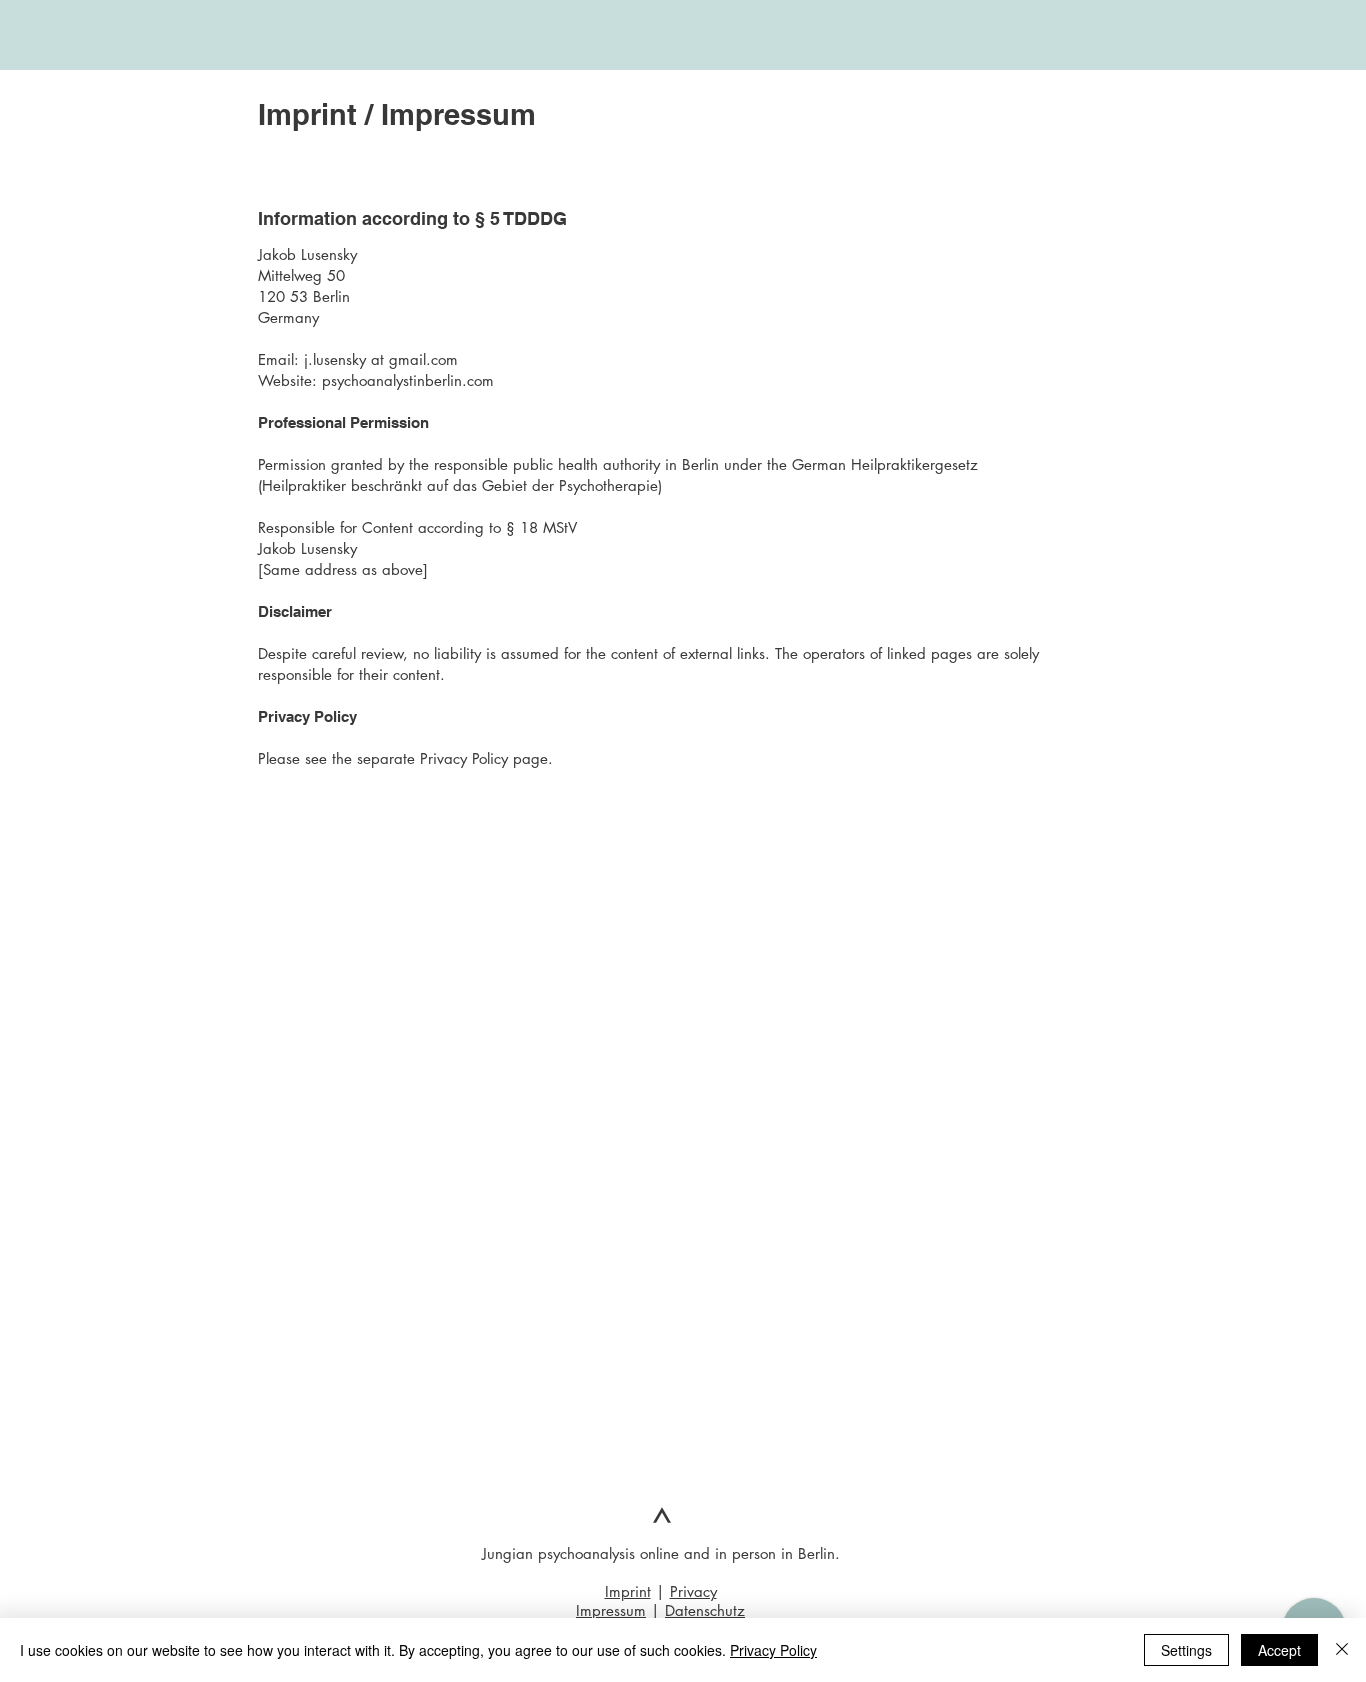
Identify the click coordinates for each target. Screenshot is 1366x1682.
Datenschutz (705, 1610)
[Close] (1342, 1650)
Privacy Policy (773, 1650)
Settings (1186, 1650)
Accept (1279, 1650)
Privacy (693, 1591)
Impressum (611, 1610)
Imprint (628, 1591)
